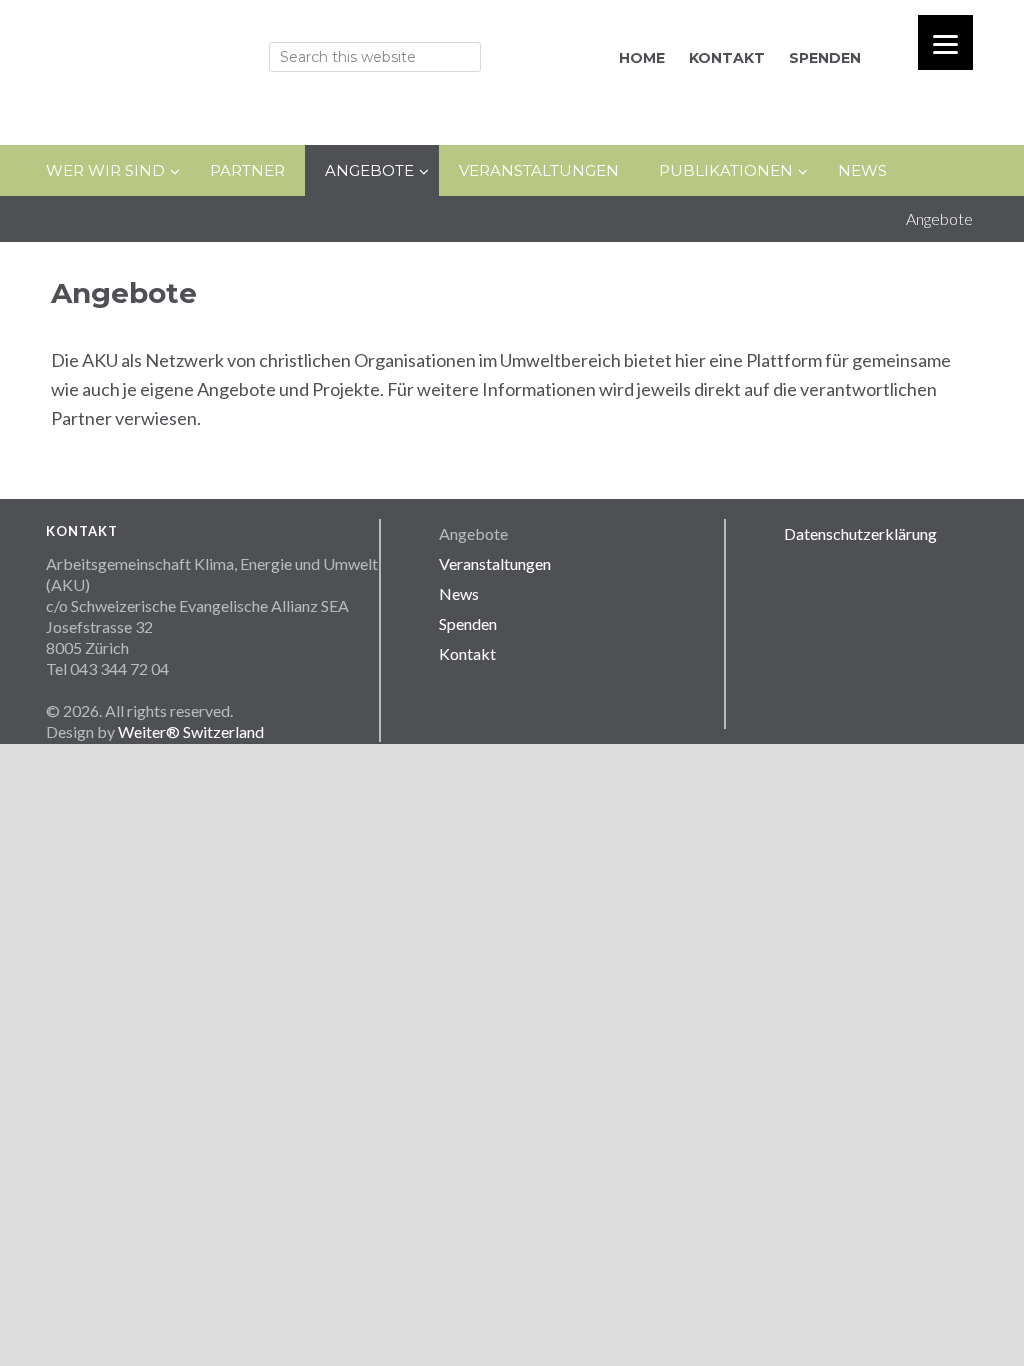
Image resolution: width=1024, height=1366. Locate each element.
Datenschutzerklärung (860, 533)
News (459, 593)
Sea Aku (226, 52)
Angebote (473, 533)
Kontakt (467, 653)
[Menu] (945, 42)
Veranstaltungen (495, 563)
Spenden (468, 623)
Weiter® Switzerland (191, 731)
